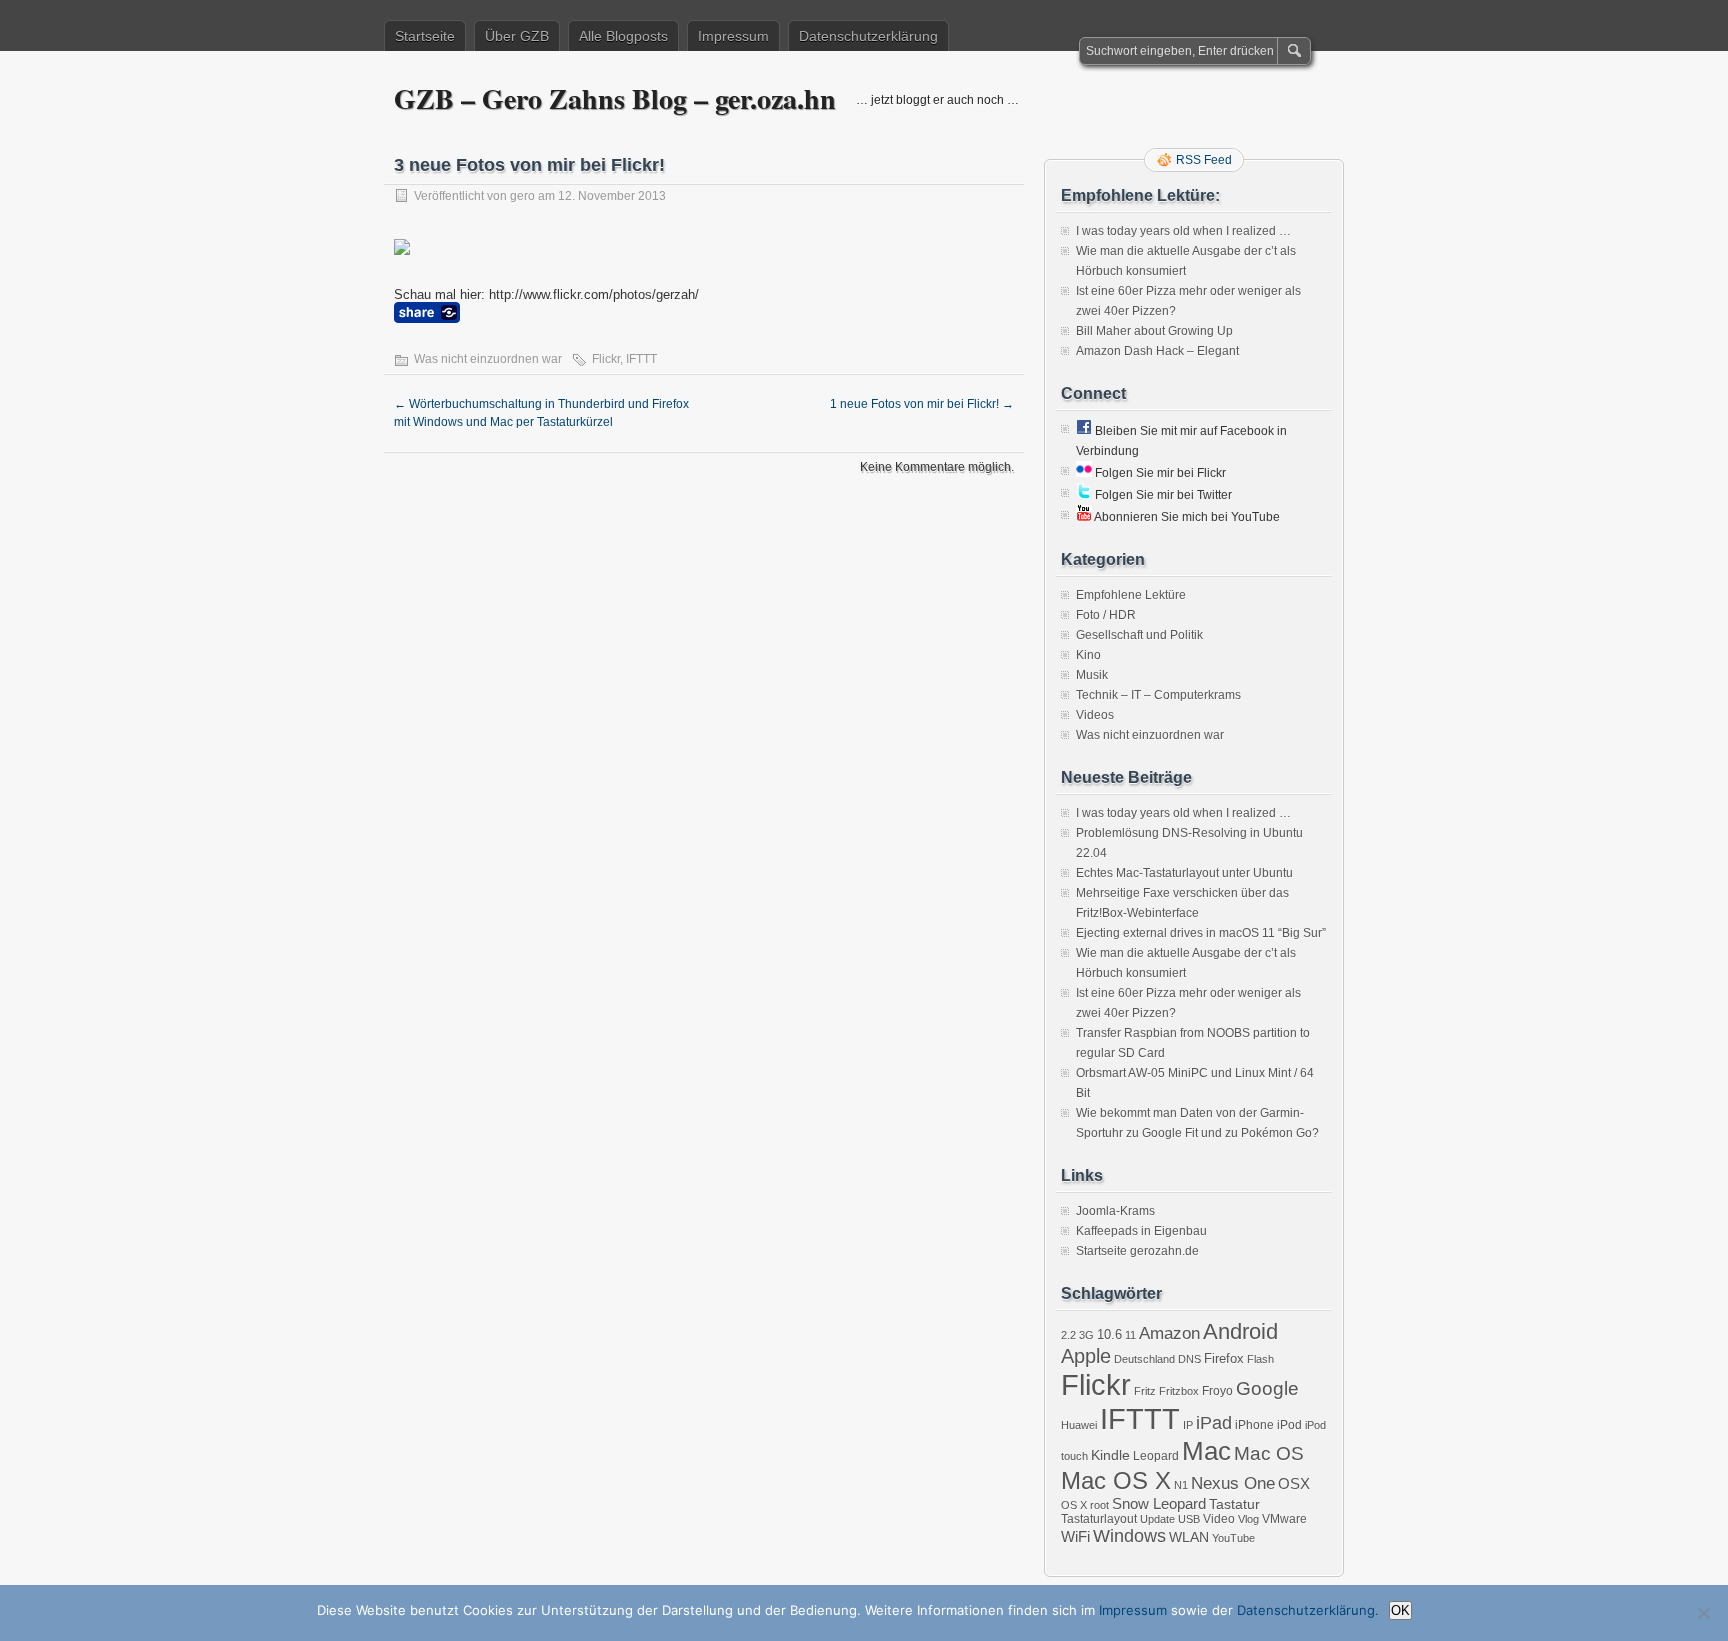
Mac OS (1269, 1453)
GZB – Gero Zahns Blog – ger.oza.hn (615, 98)
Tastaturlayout (1099, 1519)
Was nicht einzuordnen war (488, 359)
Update (1157, 1519)
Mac (1206, 1451)
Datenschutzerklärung (868, 36)
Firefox (1224, 1358)
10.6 (1109, 1334)
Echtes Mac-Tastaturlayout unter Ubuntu (1184, 873)
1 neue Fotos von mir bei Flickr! (922, 404)
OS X (1074, 1505)
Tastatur (1234, 1504)
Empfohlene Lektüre (1131, 595)
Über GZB (517, 36)
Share (427, 312)
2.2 (1068, 1335)
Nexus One (1233, 1483)
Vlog (1248, 1519)
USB (1189, 1519)
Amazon (1169, 1333)
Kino (1088, 655)
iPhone (1254, 1425)
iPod (1289, 1425)
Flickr (606, 359)
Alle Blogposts (623, 36)
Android (1240, 1331)
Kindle (1110, 1455)
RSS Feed (1204, 160)
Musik (1092, 675)
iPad (1214, 1423)
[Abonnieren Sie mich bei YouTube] (1084, 517)
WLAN (1189, 1537)
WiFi (1075, 1536)
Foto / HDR (1106, 615)
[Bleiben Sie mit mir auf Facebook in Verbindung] (1084, 431)
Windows (1129, 1536)
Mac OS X (1116, 1480)
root (1099, 1505)
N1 (1181, 1485)
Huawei (1079, 1425)
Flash (1260, 1359)
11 (1130, 1335)
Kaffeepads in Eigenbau (1141, 1231)
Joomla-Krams (1115, 1211)
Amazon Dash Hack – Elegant (1157, 351)
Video (1219, 1519)
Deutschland (1144, 1359)
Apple (1086, 1356)
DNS (1189, 1359)
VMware (1284, 1519)
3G (1086, 1335)
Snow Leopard (1159, 1503)
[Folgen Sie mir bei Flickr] (1084, 473)
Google (1267, 1388)
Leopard (1156, 1456)
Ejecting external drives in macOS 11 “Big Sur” (1201, 933)
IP (1188, 1425)
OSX (1294, 1483)
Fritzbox (1179, 1391)
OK (1400, 1610)
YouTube (1233, 1538)
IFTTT (641, 359)
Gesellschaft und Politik (1139, 635)
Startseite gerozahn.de (1137, 1251)
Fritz (1145, 1391)
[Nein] (1703, 1613)
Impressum (733, 36)
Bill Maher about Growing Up (1154, 331)
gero (522, 196)
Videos (1095, 715)
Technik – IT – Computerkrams (1158, 695)
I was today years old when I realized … (1183, 231)
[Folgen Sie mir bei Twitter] (1084, 495)
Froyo (1217, 1391)
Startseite (425, 36)
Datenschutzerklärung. (1308, 1610)
